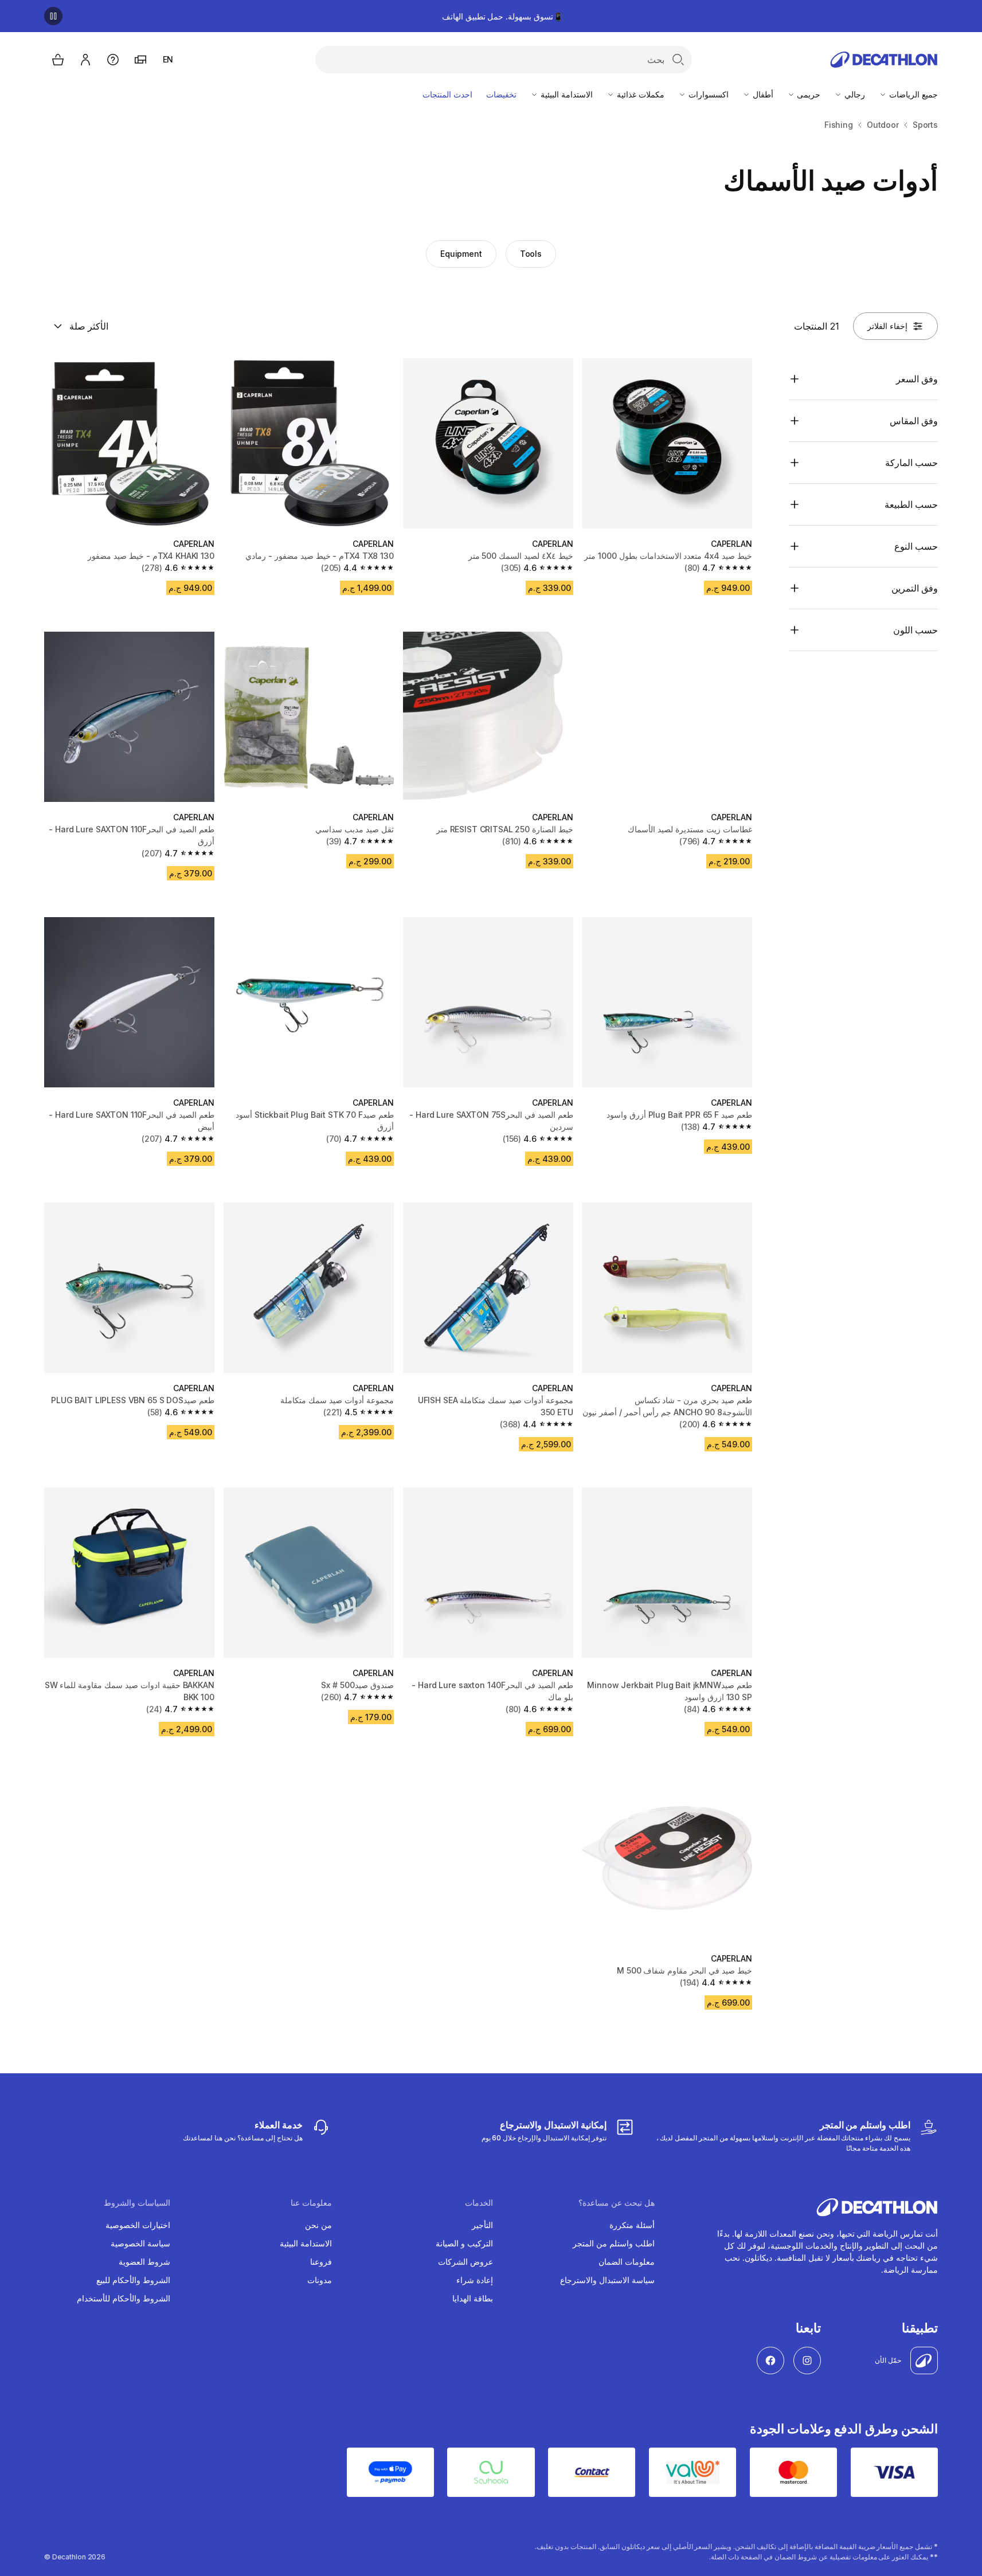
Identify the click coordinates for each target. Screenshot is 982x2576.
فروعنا (321, 2262)
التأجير (482, 2225)
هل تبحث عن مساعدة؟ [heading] (617, 2203)
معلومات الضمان (627, 2262)
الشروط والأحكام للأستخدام (124, 2298)
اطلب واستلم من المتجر (614, 2243)
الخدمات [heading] (479, 2203)
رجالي (854, 94)
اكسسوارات (707, 94)
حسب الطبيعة (911, 504)
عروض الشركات (465, 2262)
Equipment (461, 254)
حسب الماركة (911, 463)
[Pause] (53, 16)
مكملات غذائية (639, 94)
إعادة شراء (475, 2280)
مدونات (320, 2280)
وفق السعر (917, 379)
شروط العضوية (144, 2262)
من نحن (318, 2225)
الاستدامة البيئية (566, 94)
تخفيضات (501, 94)
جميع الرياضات (912, 94)
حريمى (808, 94)
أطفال (762, 94)
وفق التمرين (915, 588)
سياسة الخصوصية (140, 2243)
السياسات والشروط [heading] (137, 2203)
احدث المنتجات (447, 94)
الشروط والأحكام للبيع (133, 2280)
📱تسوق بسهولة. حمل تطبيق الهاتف (502, 16)
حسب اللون (916, 630)
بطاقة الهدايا (473, 2298)
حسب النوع (916, 546)
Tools (531, 254)
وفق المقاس (914, 421)
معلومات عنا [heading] (311, 2203)
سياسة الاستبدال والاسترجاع (607, 2280)
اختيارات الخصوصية (138, 2225)
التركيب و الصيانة (464, 2243)
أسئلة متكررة (632, 2225)
